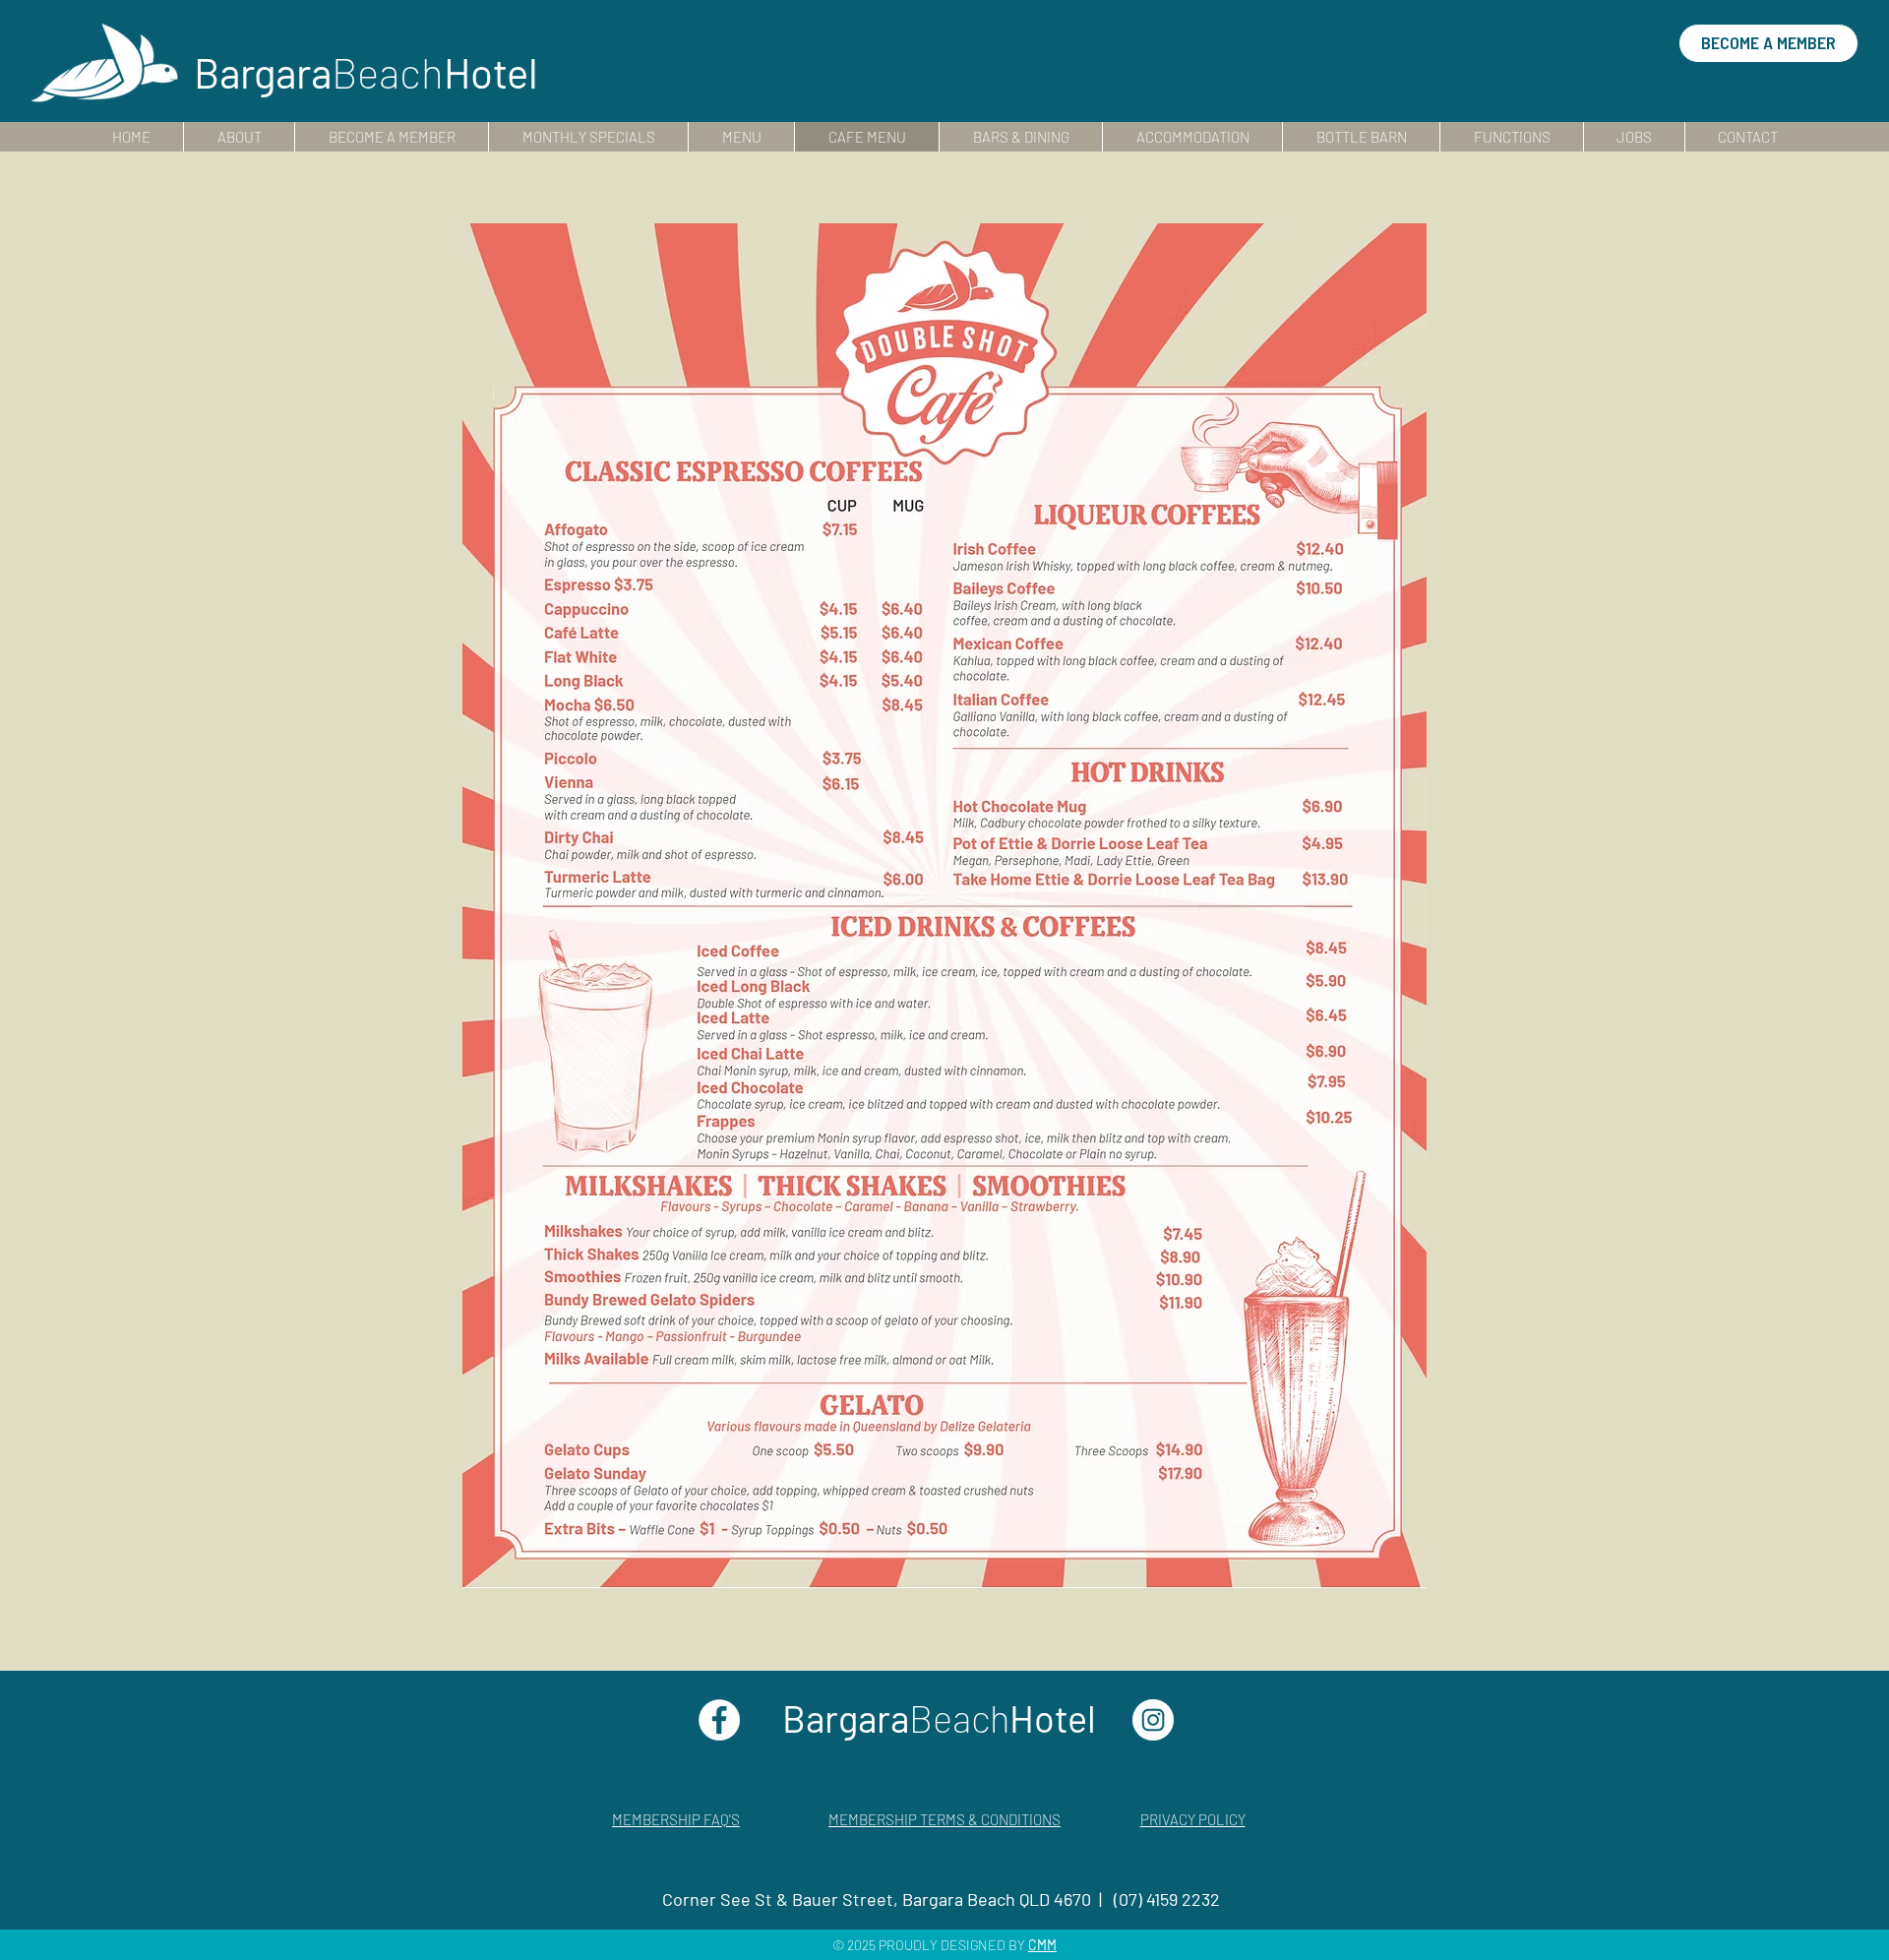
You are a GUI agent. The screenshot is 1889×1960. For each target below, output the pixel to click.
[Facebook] (719, 1720)
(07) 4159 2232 (1167, 1899)
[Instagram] (1153, 1720)
